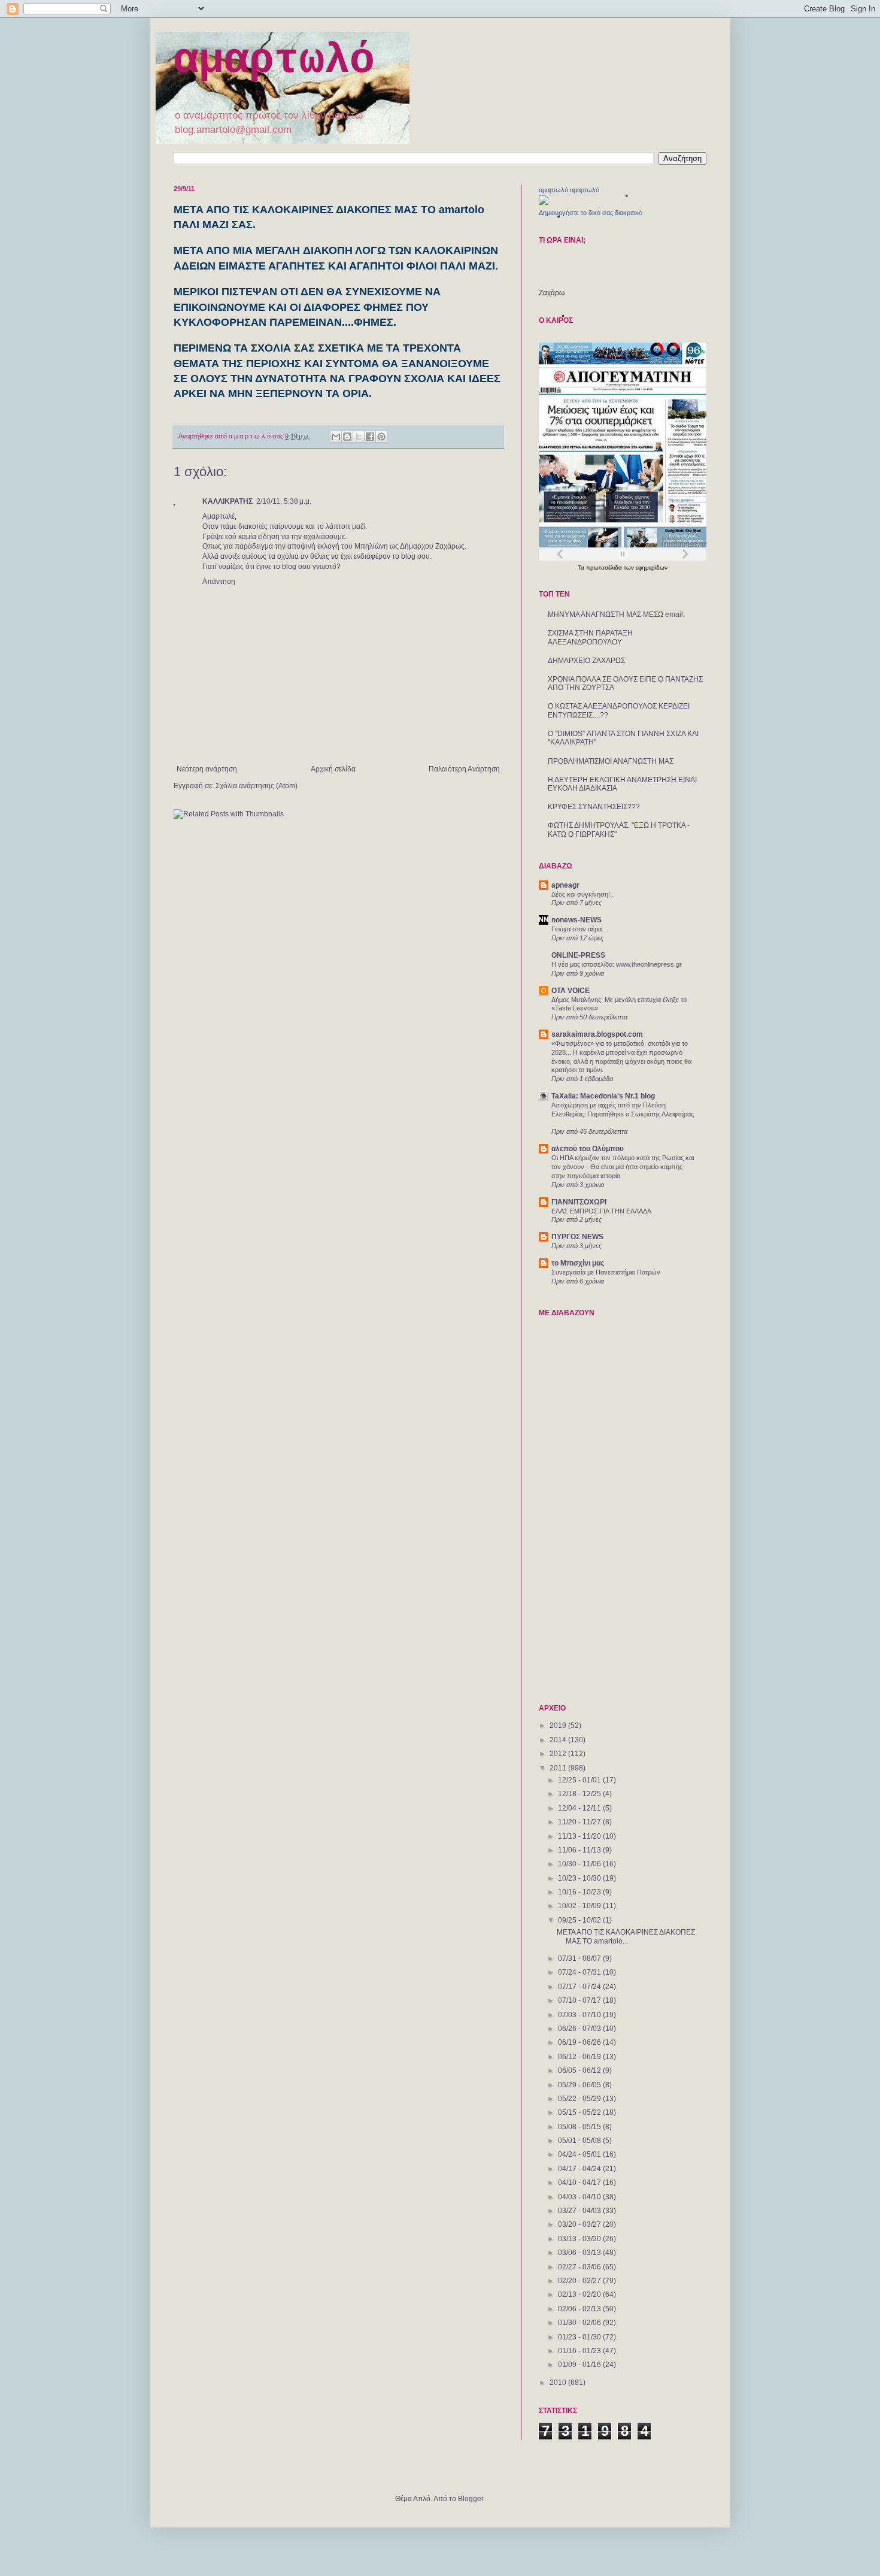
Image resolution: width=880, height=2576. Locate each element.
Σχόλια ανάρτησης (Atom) (257, 786)
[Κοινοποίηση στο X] (359, 437)
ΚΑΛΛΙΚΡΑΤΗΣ (227, 501)
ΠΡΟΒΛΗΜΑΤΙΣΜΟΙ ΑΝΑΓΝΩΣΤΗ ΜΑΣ (611, 761)
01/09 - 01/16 (580, 2365)
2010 (559, 2383)
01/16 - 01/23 (580, 2351)
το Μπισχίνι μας (578, 1263)
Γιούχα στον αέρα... (579, 929)
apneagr (565, 885)
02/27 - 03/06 (580, 2267)
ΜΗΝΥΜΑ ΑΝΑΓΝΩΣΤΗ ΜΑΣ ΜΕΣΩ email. (616, 615)
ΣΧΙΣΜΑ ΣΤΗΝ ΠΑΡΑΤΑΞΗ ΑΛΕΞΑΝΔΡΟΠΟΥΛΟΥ (590, 637)
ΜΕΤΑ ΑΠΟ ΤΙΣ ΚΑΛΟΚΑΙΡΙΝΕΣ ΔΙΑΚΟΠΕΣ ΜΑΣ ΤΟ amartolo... (626, 1936)
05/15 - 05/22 (580, 2112)
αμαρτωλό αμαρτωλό (569, 190)
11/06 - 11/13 (580, 1850)
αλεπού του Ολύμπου (588, 1149)
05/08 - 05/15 (580, 2127)
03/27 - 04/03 (580, 2211)
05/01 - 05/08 (580, 2141)
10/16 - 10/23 (580, 1892)
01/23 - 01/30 (580, 2337)
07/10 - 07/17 (580, 2000)
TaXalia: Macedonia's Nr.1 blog (603, 1096)
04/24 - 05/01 (580, 2154)
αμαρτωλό (274, 61)
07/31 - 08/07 (580, 1959)
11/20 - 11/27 (580, 1822)
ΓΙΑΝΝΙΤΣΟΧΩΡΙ (579, 1202)
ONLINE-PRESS (578, 955)
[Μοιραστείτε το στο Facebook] (370, 437)
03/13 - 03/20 (580, 2239)
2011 (559, 1768)
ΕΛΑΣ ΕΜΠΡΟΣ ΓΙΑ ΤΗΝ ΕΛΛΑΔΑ (601, 1211)
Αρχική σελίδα (333, 769)
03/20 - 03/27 (580, 2224)
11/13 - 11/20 (580, 1836)
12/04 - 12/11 (580, 1808)
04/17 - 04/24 (580, 2169)
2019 (559, 1726)
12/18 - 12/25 (580, 1794)
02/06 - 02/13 (580, 2309)
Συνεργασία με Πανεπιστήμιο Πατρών (606, 1272)
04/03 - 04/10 (580, 2197)
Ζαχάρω (552, 293)
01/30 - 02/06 (580, 2323)
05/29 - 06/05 (580, 2085)
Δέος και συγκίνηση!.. (582, 894)
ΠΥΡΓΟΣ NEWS (577, 1237)
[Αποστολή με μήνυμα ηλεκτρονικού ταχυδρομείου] (336, 437)
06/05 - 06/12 (580, 2071)
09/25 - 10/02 (580, 1920)
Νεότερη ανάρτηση (207, 769)
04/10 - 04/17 (580, 2183)
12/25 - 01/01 (580, 1780)
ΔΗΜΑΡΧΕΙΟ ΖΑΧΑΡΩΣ (586, 661)
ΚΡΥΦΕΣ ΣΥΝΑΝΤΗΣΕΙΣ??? (594, 807)
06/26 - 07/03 (580, 2029)
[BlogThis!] (347, 437)
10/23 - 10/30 (580, 1878)
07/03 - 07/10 (580, 2015)
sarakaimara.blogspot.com (597, 1034)
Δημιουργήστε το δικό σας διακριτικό (591, 213)
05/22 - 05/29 (580, 2099)
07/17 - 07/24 (580, 1987)
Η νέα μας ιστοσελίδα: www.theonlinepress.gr (617, 964)
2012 (559, 1754)
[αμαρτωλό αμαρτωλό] (544, 202)
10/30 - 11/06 (580, 1864)
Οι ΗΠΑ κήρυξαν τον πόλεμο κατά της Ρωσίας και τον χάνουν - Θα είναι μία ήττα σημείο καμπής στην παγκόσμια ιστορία (623, 1167)
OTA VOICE (571, 991)
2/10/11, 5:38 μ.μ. (284, 501)
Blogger (471, 2499)
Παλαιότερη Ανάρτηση (464, 769)
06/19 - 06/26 (580, 2042)
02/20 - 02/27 (580, 2281)
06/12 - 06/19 (580, 2057)
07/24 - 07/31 (580, 1972)
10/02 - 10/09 (580, 1906)
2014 (559, 1740)
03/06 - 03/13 (580, 2253)
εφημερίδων (652, 567)
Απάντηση (219, 582)
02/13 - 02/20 (580, 2295)
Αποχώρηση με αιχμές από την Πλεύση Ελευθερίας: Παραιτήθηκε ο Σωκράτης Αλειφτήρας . (623, 1114)
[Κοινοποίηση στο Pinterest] (381, 437)
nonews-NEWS (576, 920)
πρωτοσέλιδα (605, 567)
